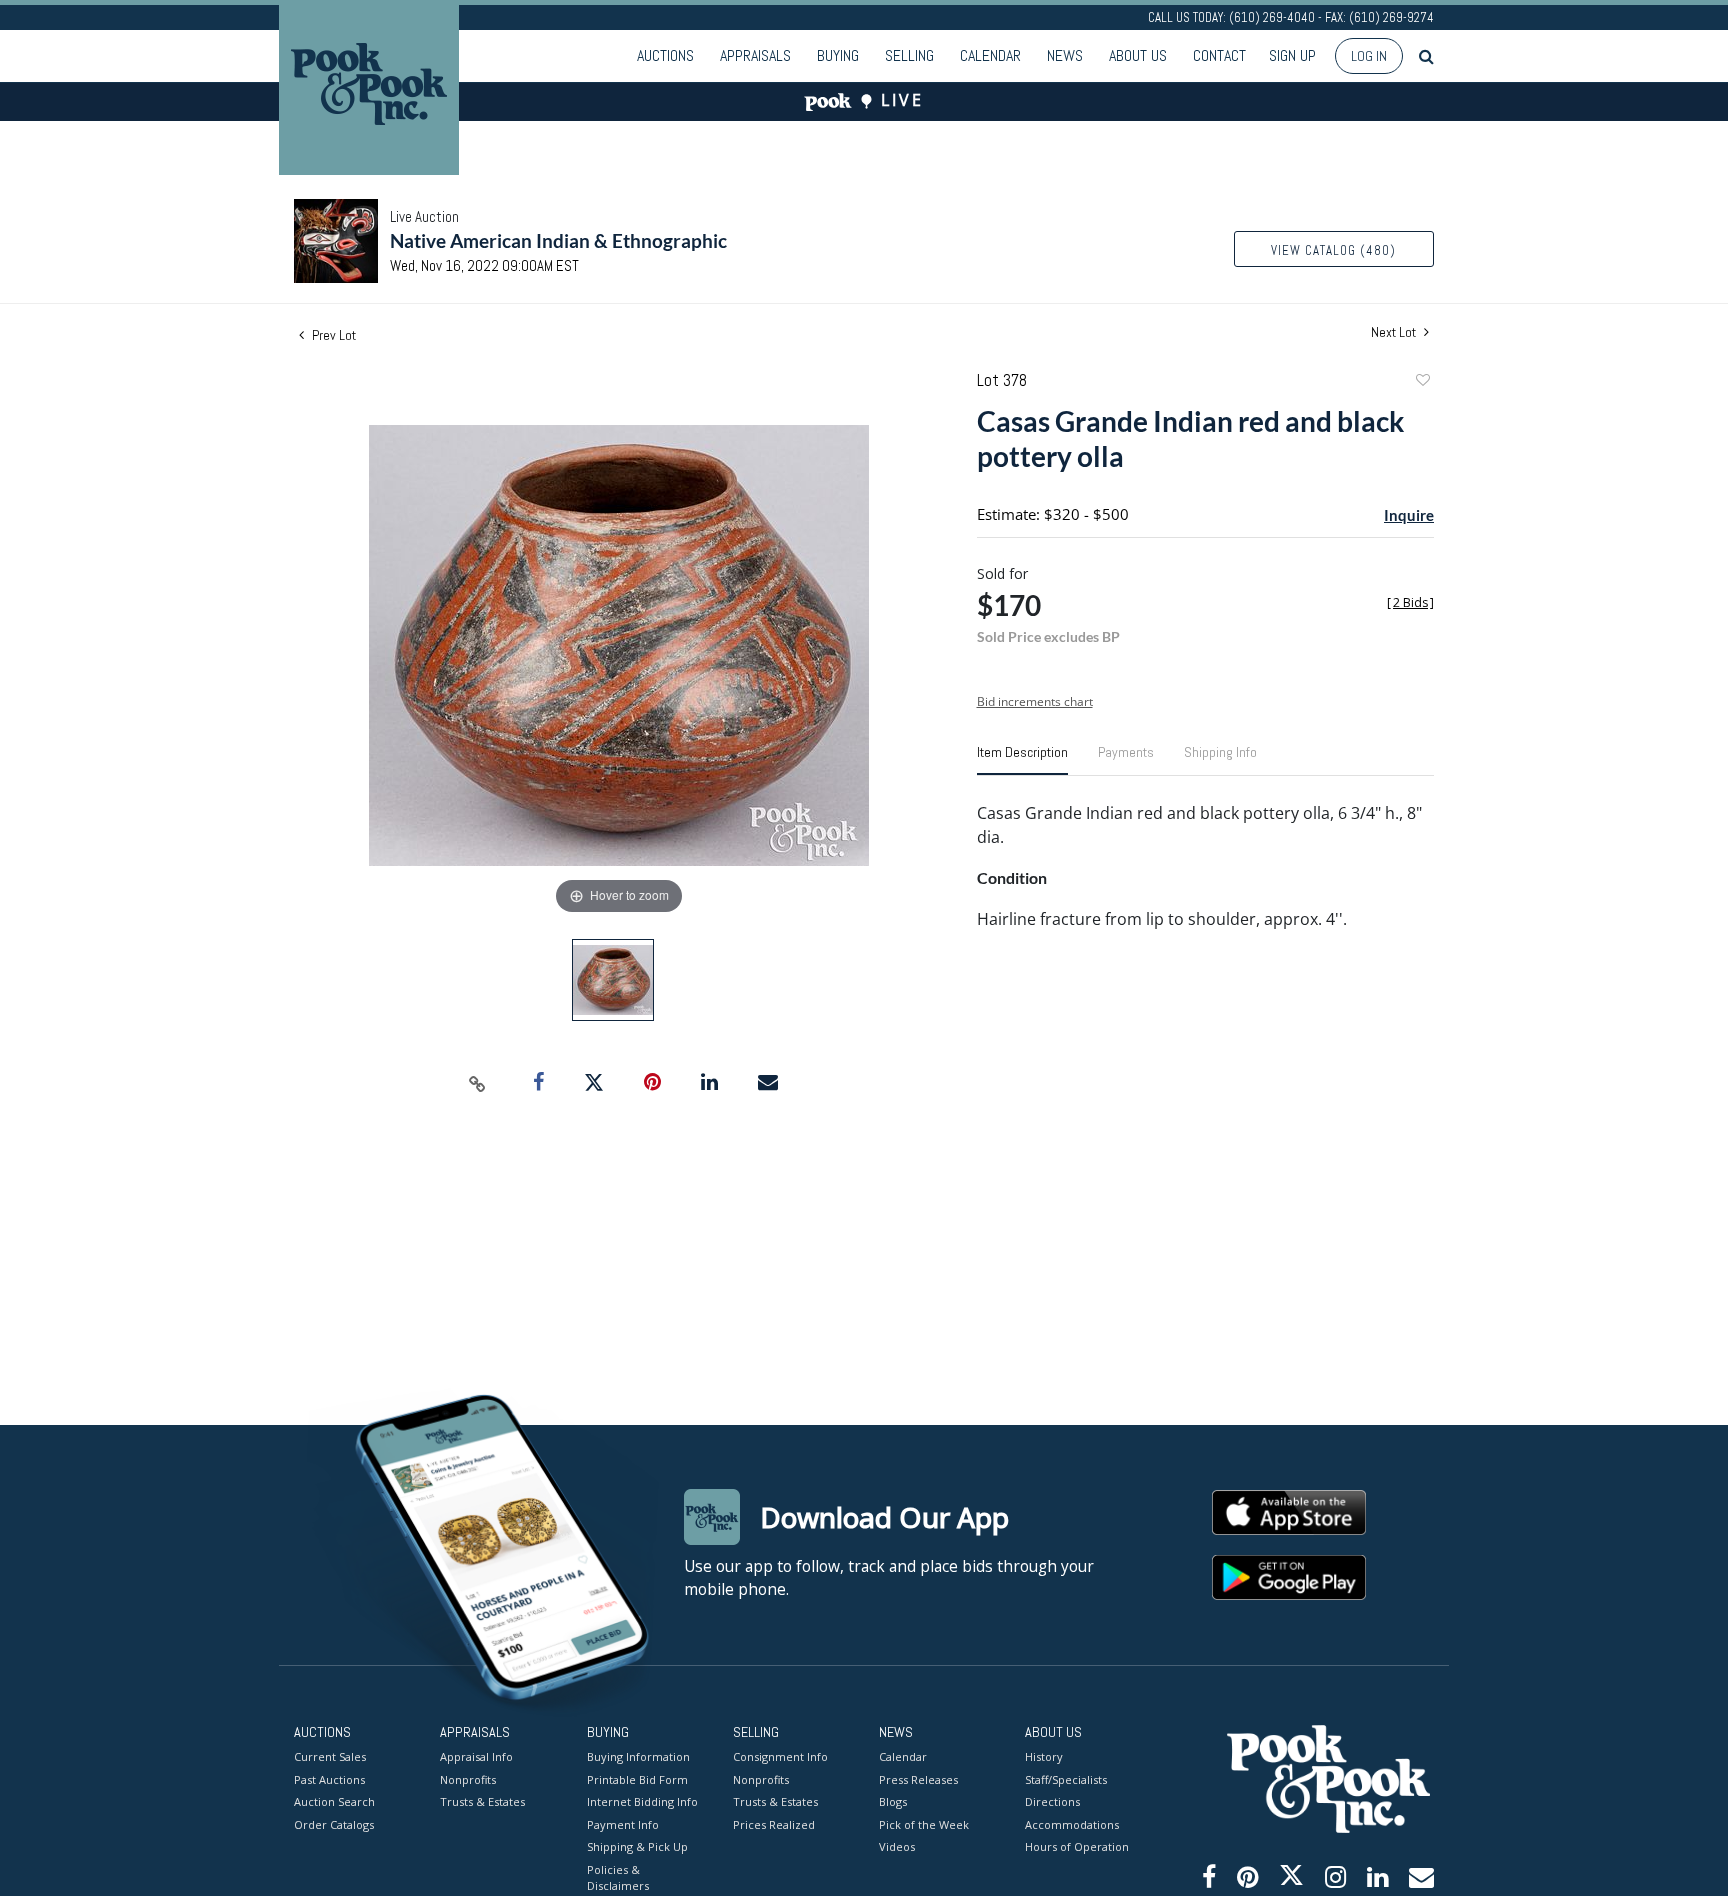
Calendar (990, 55)
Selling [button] (909, 55)
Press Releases (918, 1779)
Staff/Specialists (1066, 1779)
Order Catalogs (334, 1824)
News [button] (1065, 55)
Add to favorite (1422, 382)
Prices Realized (774, 1824)
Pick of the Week (924, 1824)
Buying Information (638, 1756)
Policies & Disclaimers (618, 1878)
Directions (1052, 1801)
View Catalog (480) (1333, 250)
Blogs (893, 1801)
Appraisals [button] (755, 55)
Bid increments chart (1035, 701)
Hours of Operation (1077, 1846)
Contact (1219, 55)
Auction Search (334, 1801)
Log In (1369, 56)
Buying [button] (838, 55)
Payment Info (623, 1824)
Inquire (1409, 515)
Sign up (1292, 55)
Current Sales (330, 1756)
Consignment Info (780, 1756)
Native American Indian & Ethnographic (558, 240)
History (1044, 1756)
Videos (897, 1846)
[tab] (1022, 760)
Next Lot (1395, 332)
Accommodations (1072, 1824)
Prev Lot (332, 335)
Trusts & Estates (482, 1801)
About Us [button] (1138, 55)
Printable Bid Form (637, 1779)
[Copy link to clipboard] (478, 1083)
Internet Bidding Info (642, 1801)
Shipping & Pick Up (637, 1846)
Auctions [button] (665, 55)
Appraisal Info (476, 1756)
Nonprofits (468, 1779)
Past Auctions (329, 1779)
